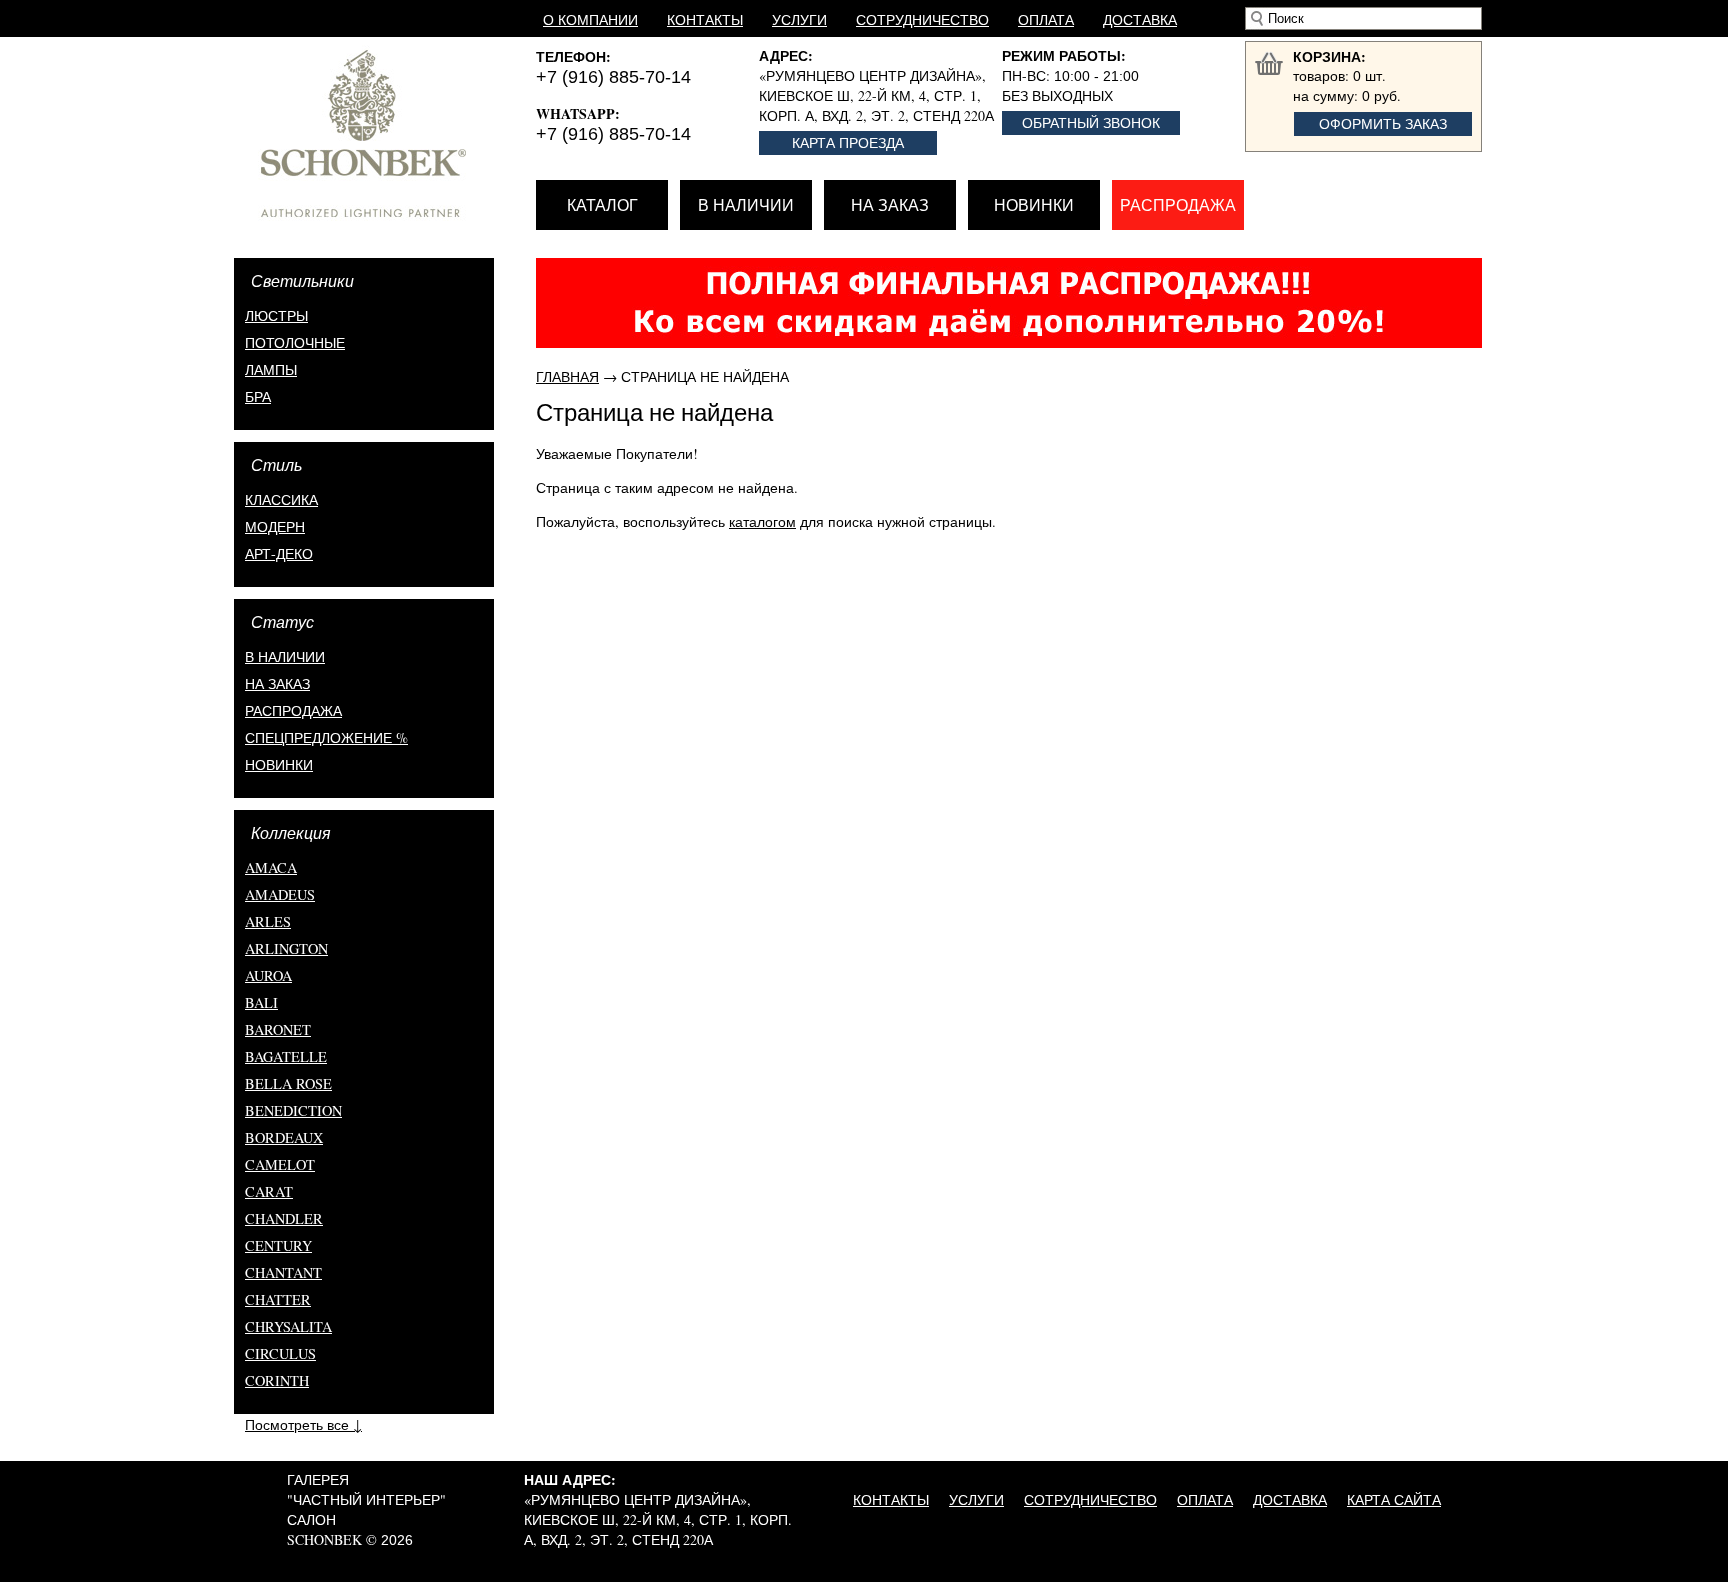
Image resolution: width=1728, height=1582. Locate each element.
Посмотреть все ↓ (303, 1424)
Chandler (284, 1218)
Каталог (602, 204)
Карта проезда (848, 142)
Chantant (283, 1272)
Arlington (286, 948)
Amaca (271, 867)
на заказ (277, 683)
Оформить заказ (1383, 123)
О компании (590, 19)
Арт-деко (279, 553)
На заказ (890, 204)
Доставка (1140, 19)
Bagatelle (286, 1056)
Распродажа (1178, 204)
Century (278, 1245)
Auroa (268, 975)
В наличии (746, 204)
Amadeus (280, 894)
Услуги (799, 19)
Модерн (275, 526)
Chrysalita (288, 1326)
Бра (258, 396)
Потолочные (295, 342)
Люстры (276, 315)
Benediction (293, 1110)
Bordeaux (284, 1137)
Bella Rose (288, 1083)
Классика (281, 499)
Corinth (277, 1380)
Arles (268, 921)
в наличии (285, 656)
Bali (261, 1002)
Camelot (280, 1164)
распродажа (293, 710)
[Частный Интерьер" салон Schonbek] (385, 133)
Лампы (271, 369)
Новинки (1034, 204)
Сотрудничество (922, 19)
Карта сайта (1394, 1499)
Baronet (278, 1029)
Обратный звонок (1091, 122)
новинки (279, 764)
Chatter (278, 1299)
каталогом (762, 521)
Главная (567, 376)
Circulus (280, 1353)
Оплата (1046, 19)
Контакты (705, 19)
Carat (269, 1191)
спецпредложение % (326, 737)
